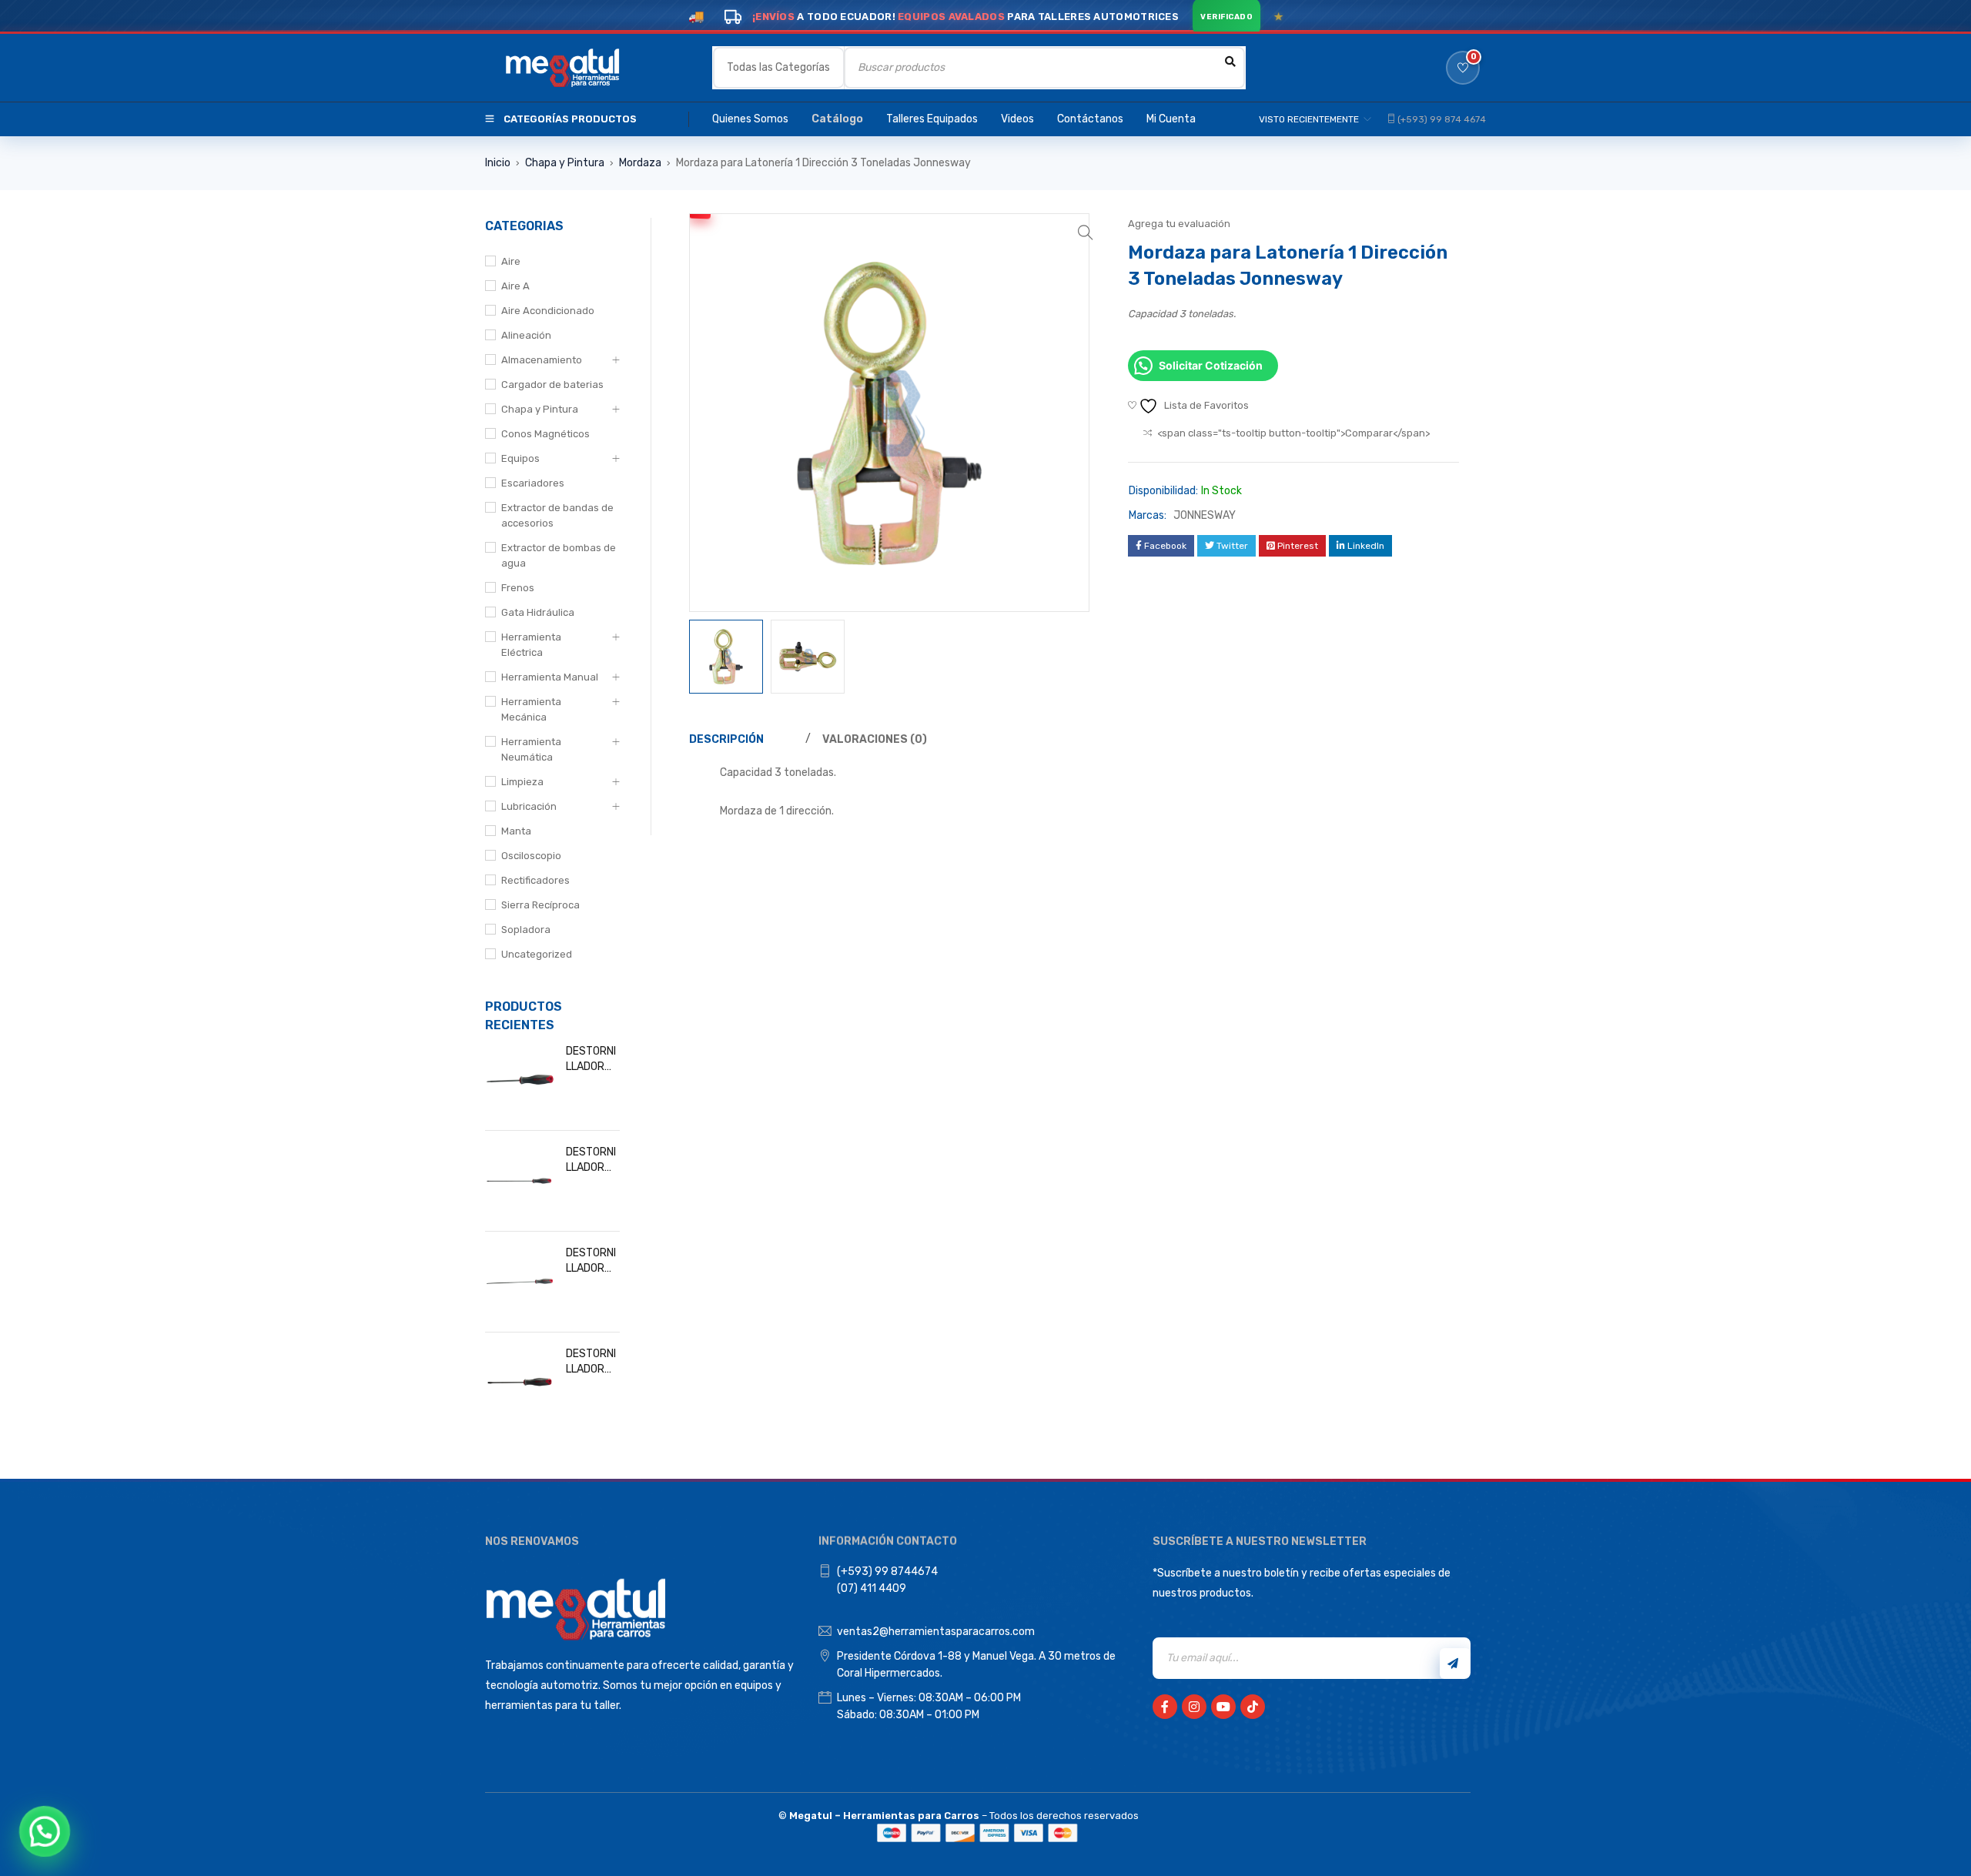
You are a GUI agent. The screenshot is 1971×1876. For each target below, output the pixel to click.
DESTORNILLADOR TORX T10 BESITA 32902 (591, 1060)
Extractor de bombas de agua (559, 555)
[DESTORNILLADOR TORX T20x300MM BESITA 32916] (520, 1282)
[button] (1086, 232)
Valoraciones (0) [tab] (875, 739)
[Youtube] (1223, 1707)
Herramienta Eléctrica (531, 645)
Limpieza (522, 782)
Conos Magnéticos (545, 434)
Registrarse (1455, 1664)
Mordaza (640, 163)
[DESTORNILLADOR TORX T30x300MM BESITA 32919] (520, 1181)
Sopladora (526, 930)
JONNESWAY (1205, 515)
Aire (511, 261)
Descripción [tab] (726, 739)
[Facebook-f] (1165, 1707)
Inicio (498, 163)
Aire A (515, 286)
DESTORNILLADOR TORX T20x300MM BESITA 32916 (592, 1261)
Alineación (526, 335)
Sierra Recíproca (540, 905)
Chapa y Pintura (565, 163)
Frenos (518, 588)
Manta (516, 831)
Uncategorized (537, 954)
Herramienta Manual (550, 677)
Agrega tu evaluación (1179, 224)
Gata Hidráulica (538, 612)
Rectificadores (535, 880)
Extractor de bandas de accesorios (557, 515)
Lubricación (529, 806)
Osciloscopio (531, 856)
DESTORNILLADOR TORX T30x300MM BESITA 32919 (592, 1160)
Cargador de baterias (552, 385)
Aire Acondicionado (548, 311)
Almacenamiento (542, 360)
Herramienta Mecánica (531, 709)
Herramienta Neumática (531, 749)
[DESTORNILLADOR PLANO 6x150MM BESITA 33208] (520, 1383)
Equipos (520, 458)
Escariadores (533, 483)
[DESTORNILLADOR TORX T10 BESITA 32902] (520, 1080)
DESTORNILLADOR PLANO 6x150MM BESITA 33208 (591, 1362)
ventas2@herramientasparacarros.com (936, 1632)
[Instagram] (1194, 1707)
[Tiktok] (1253, 1707)
